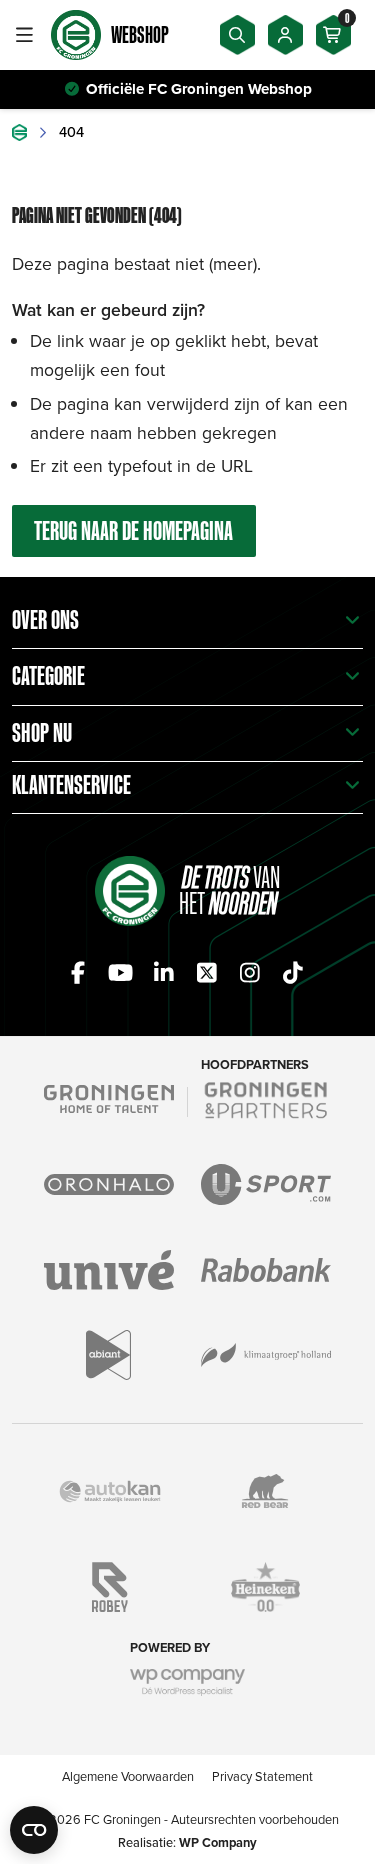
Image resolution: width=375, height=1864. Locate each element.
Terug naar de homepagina (133, 530)
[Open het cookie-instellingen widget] (34, 1830)
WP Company (218, 1842)
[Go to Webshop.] (19, 132)
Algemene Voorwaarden (128, 1776)
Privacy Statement (262, 1776)
